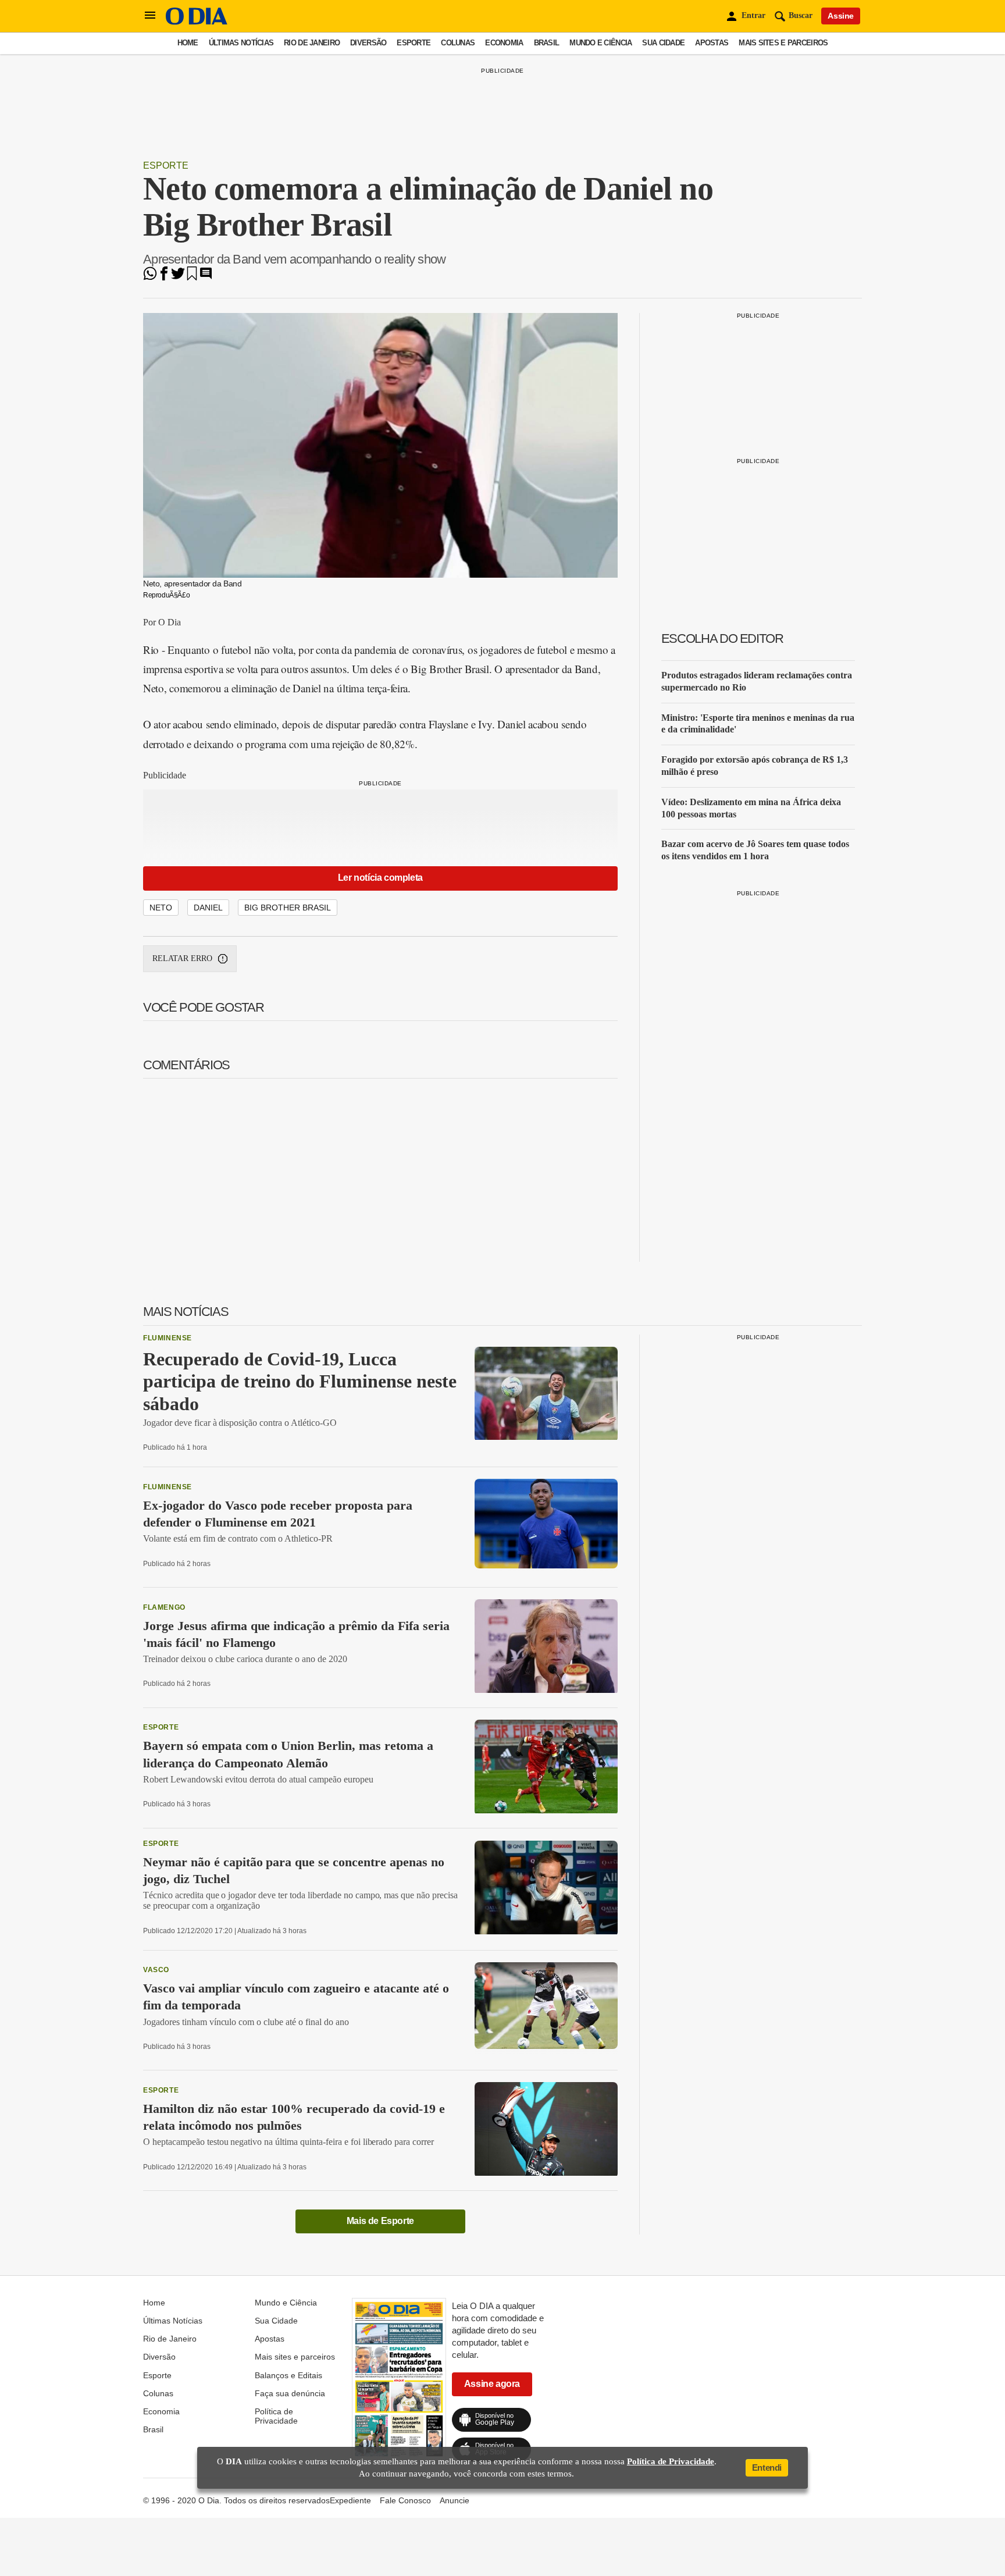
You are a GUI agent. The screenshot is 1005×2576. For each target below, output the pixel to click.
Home (188, 43)
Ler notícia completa (380, 878)
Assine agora (492, 2384)
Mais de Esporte (380, 2221)
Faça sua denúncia (290, 2393)
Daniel (208, 908)
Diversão (368, 43)
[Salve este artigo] (192, 277)
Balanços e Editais (288, 2375)
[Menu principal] (150, 16)
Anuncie (455, 2500)
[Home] (197, 22)
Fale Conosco (405, 2500)
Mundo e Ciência (600, 43)
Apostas (712, 43)
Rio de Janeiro (312, 43)
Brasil (547, 43)
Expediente (350, 2500)
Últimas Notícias (241, 43)
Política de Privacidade (276, 2416)
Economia (504, 43)
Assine (841, 16)
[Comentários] (206, 277)
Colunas (458, 43)
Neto (161, 908)
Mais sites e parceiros (783, 43)
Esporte (414, 43)
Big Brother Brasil (288, 908)
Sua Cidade (663, 43)
